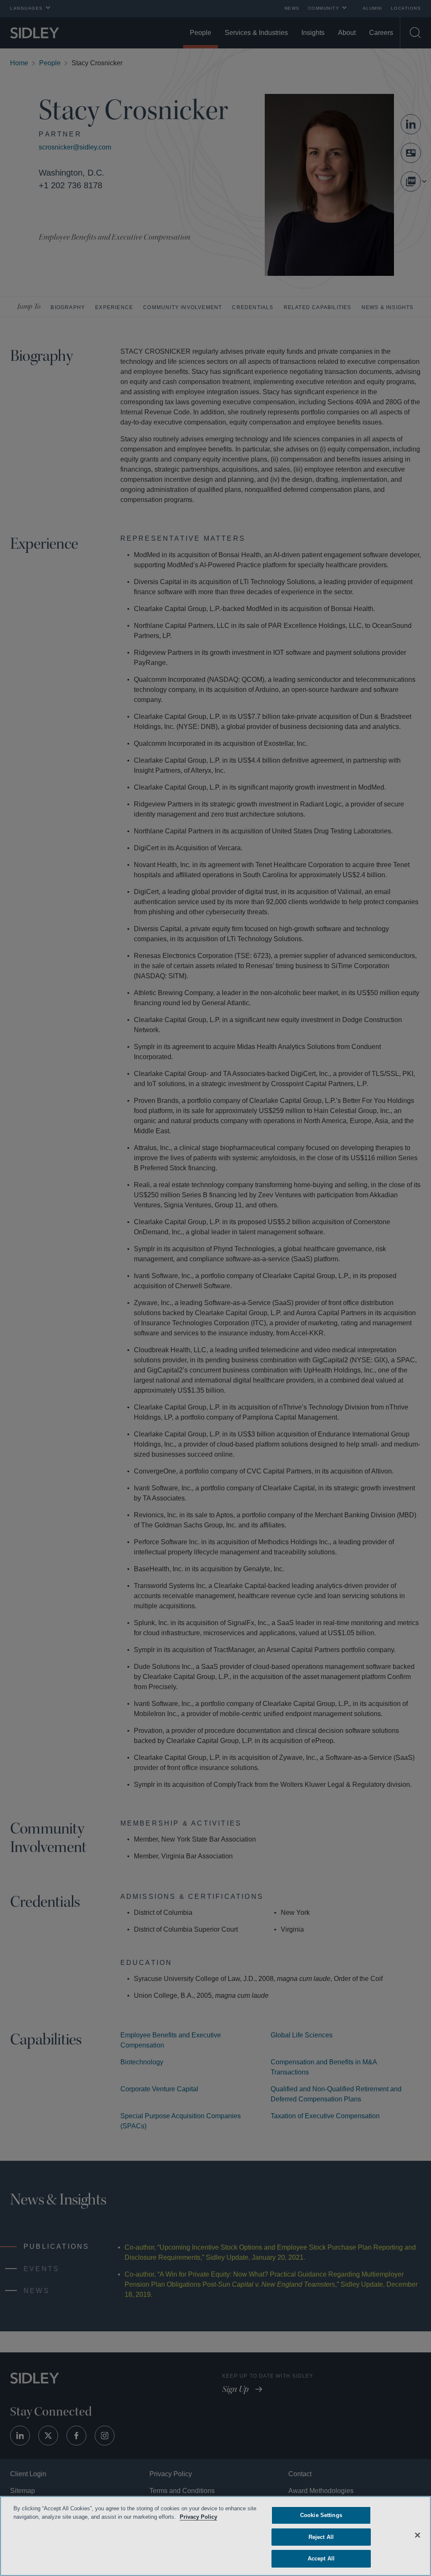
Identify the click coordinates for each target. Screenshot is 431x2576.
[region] (215, 2536)
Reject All (321, 2537)
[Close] (418, 2535)
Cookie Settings (321, 2515)
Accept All (321, 2559)
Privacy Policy (211, 2517)
